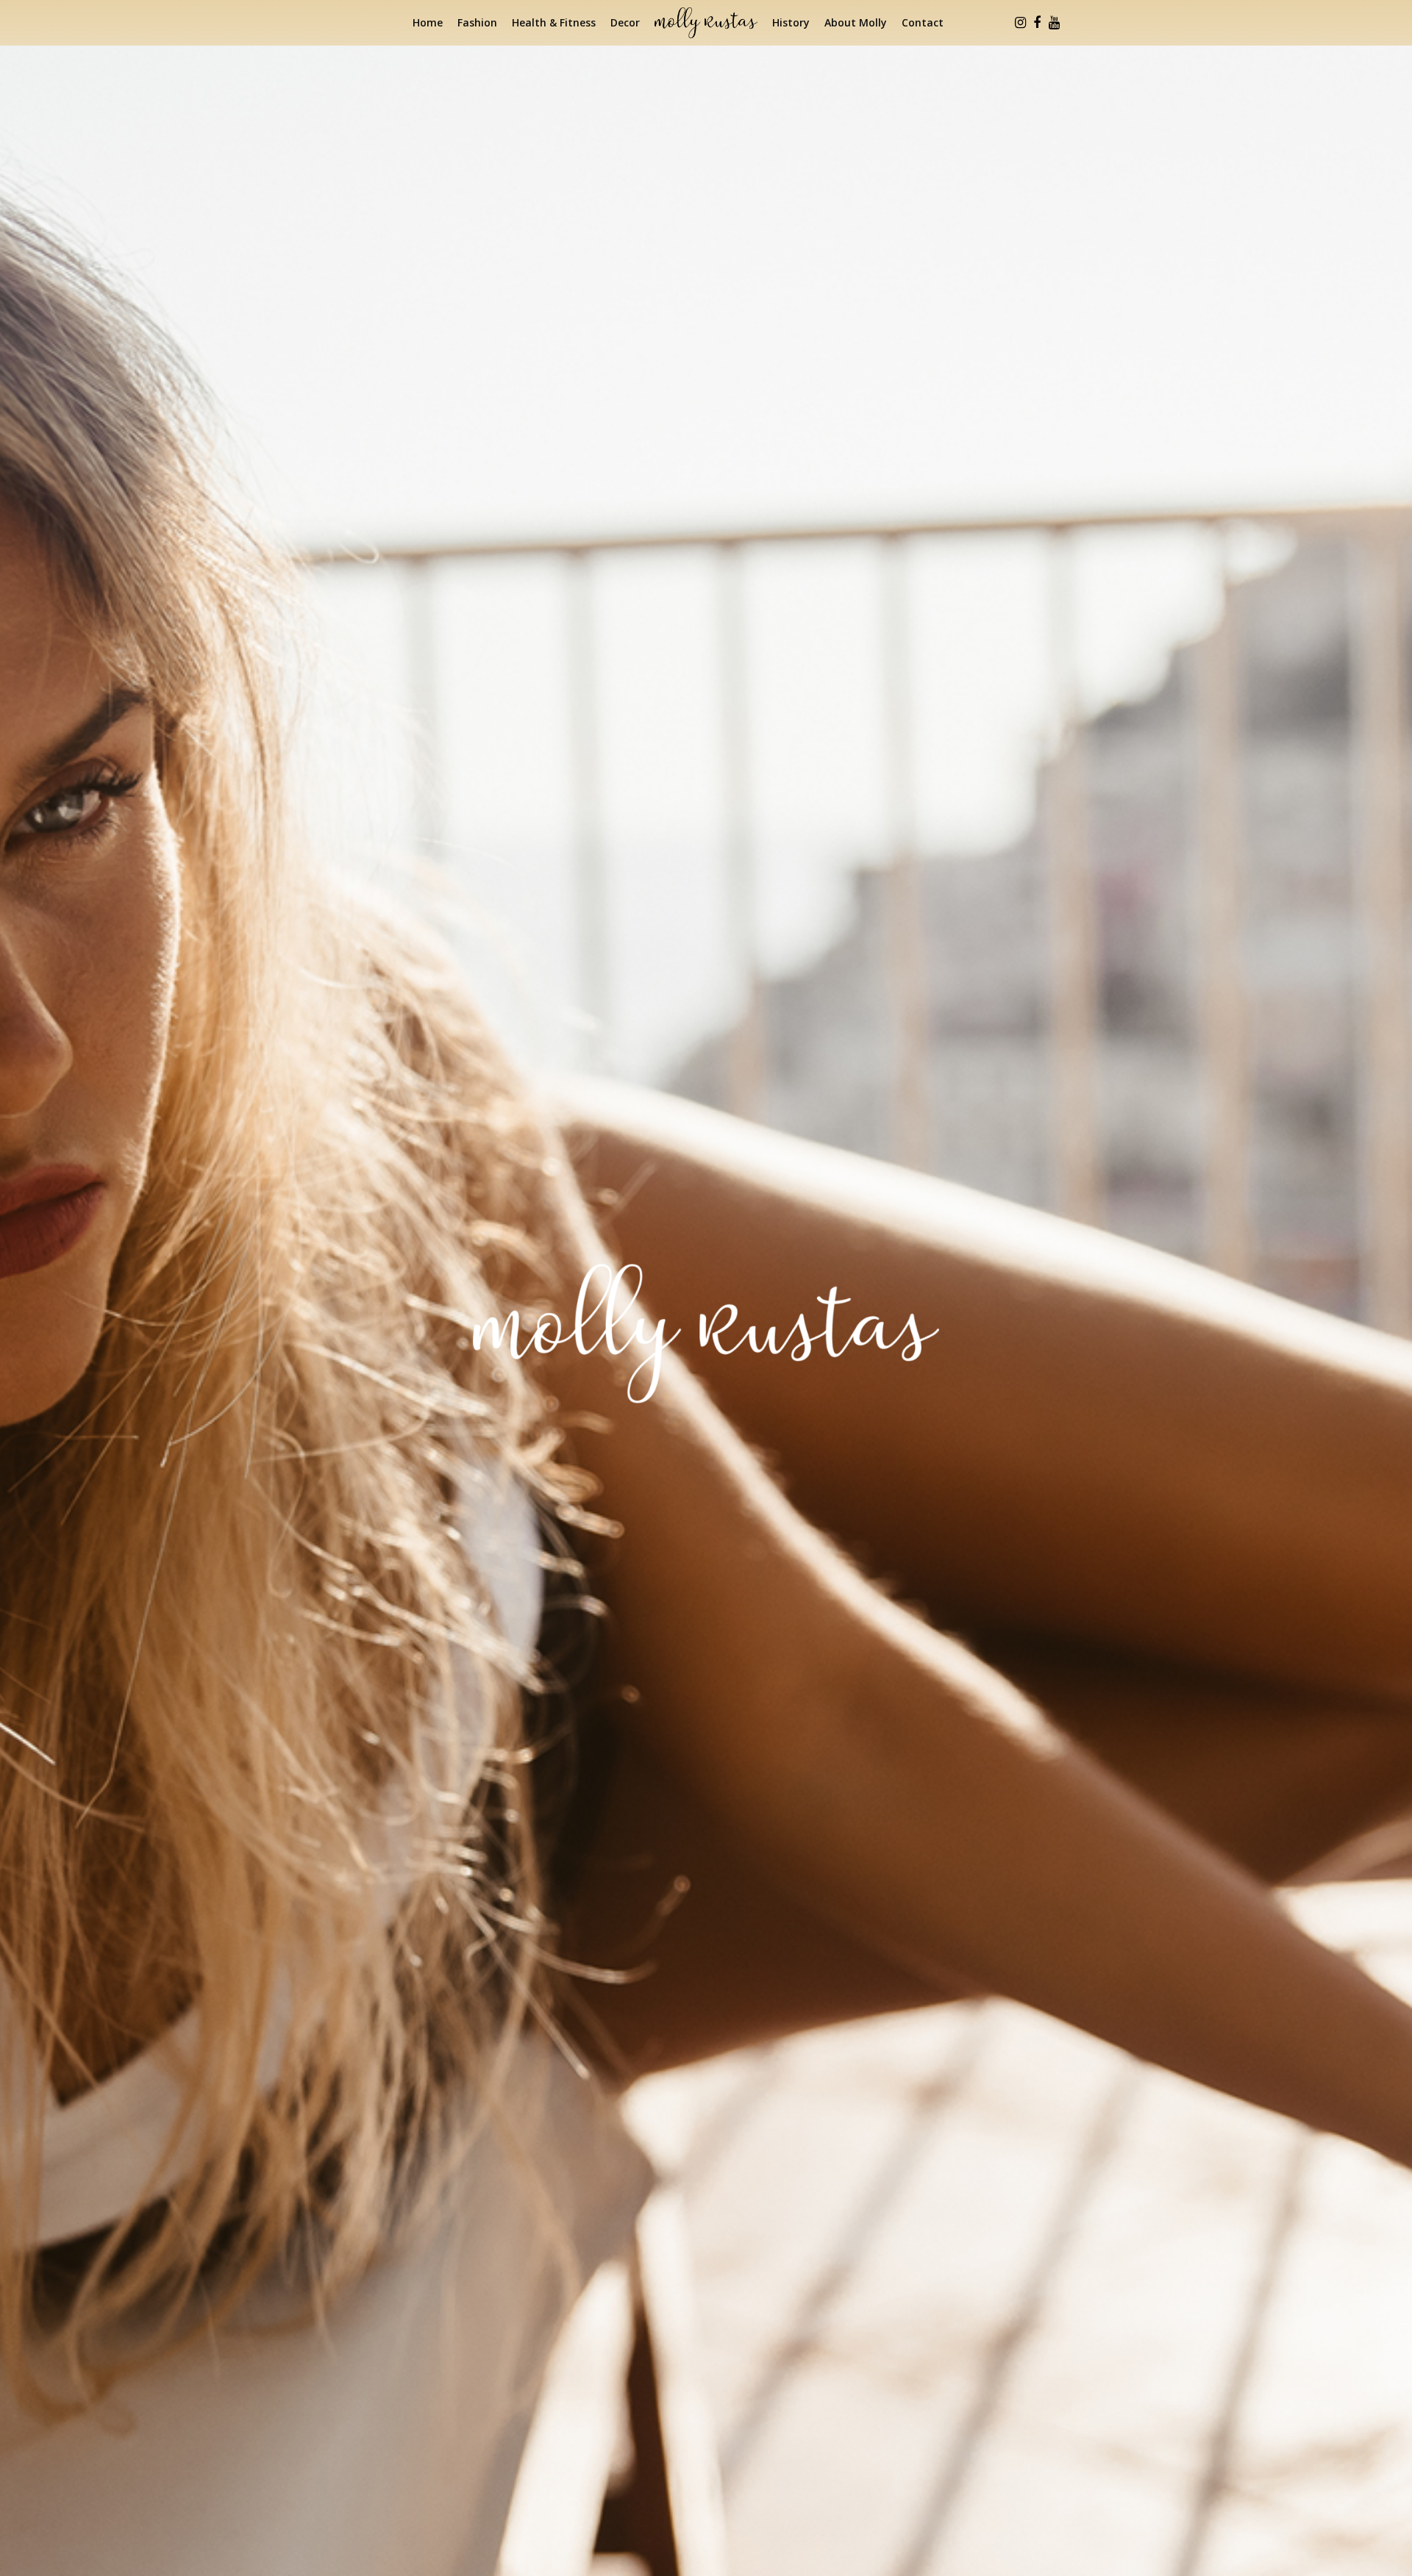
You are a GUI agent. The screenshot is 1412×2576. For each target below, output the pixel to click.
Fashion (477, 22)
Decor (625, 22)
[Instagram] (1020, 23)
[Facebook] (1037, 23)
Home (428, 22)
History (791, 22)
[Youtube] (1054, 23)
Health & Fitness (554, 22)
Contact (923, 22)
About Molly (856, 22)
